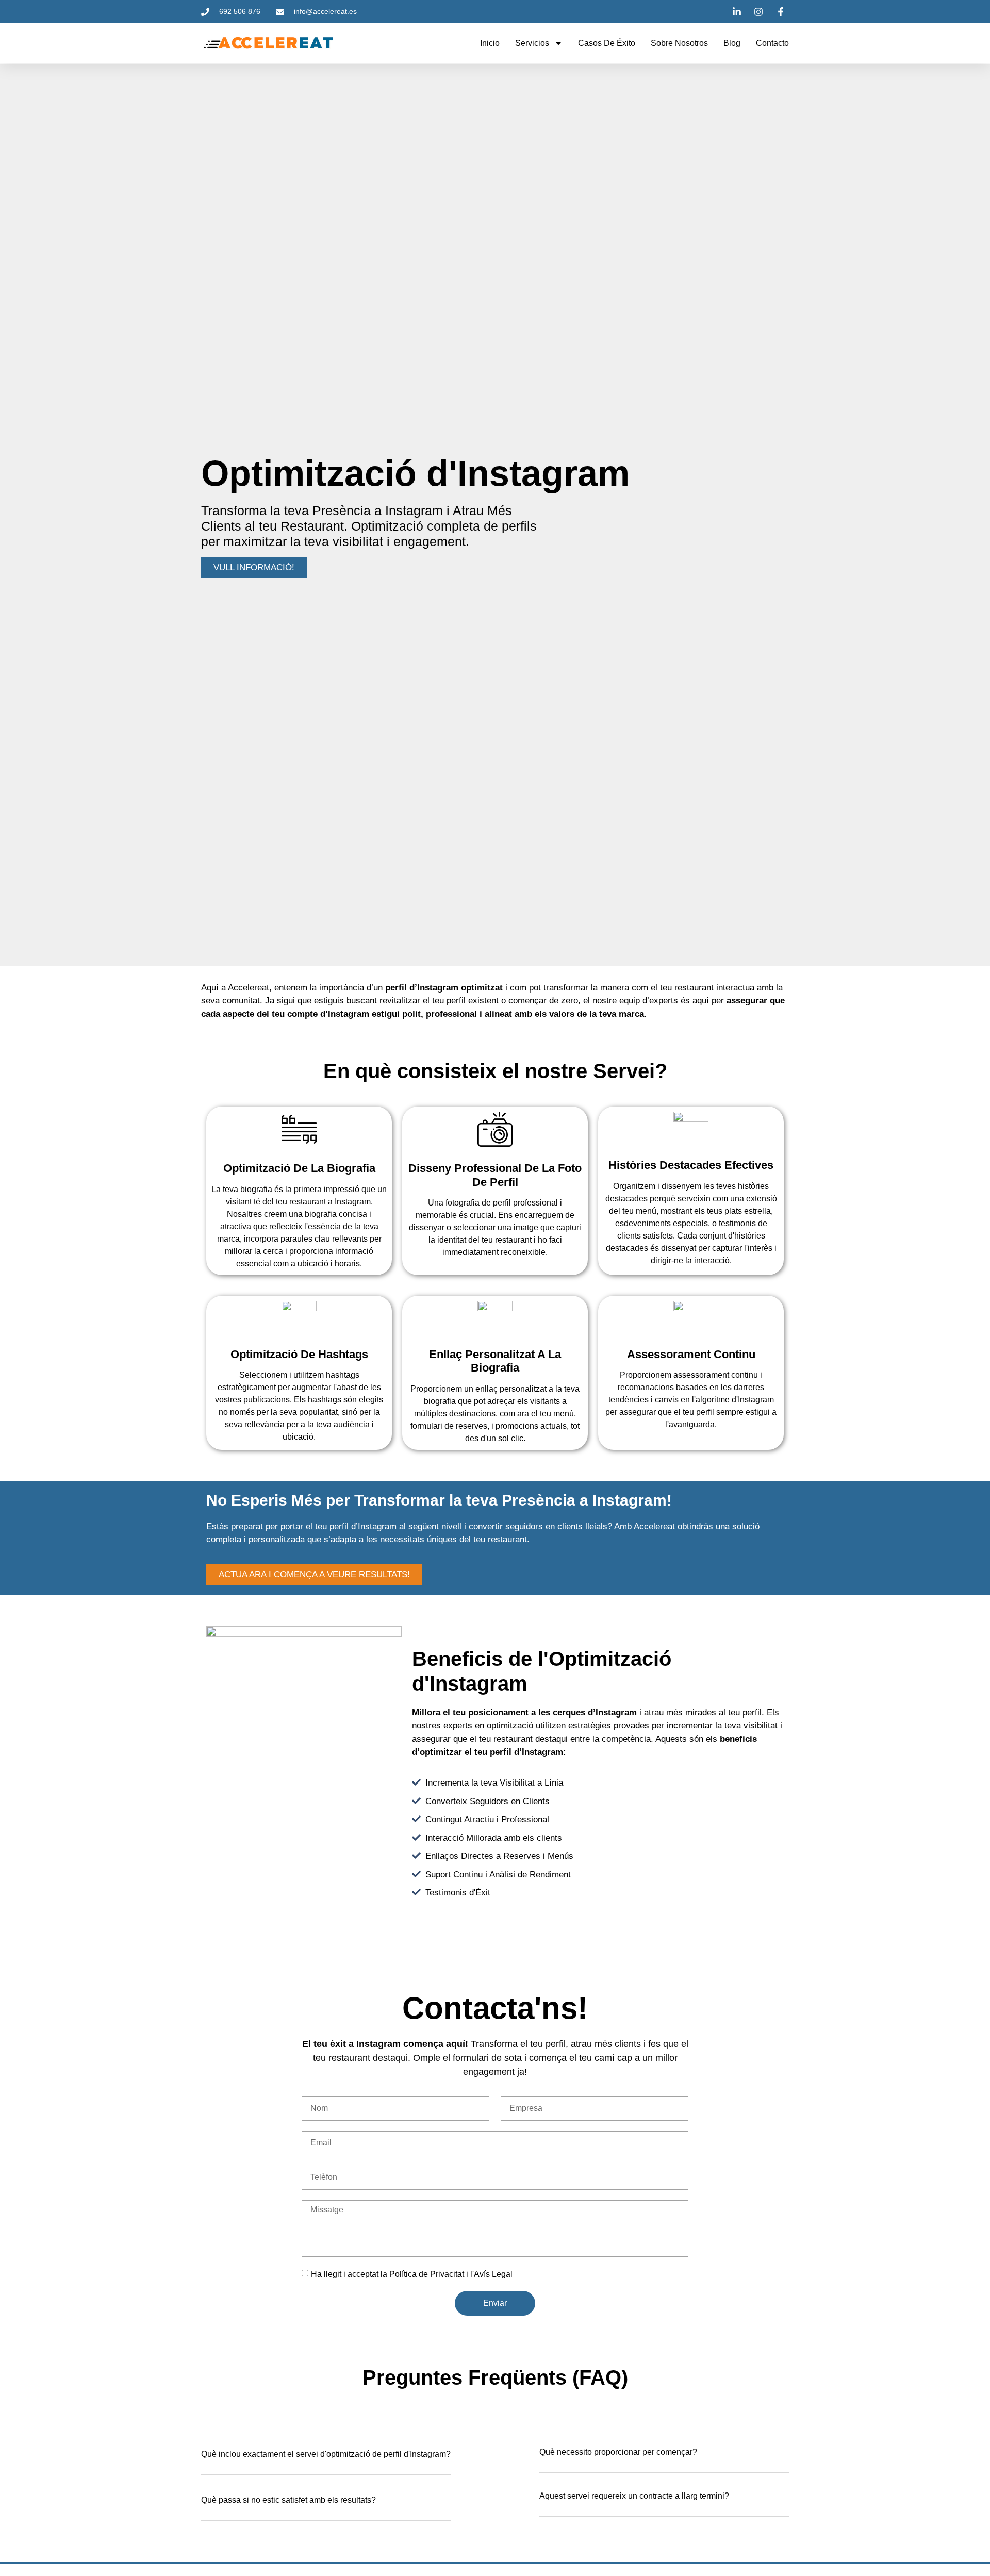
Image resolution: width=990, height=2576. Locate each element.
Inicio (490, 43)
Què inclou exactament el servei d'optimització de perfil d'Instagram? (326, 2454)
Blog (732, 43)
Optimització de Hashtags (299, 1354)
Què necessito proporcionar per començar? (618, 2452)
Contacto (772, 43)
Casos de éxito (607, 43)
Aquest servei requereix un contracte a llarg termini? (634, 2496)
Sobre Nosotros (679, 43)
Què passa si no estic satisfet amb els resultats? (288, 2500)
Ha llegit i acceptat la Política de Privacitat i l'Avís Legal (412, 2274)
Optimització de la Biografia (299, 1168)
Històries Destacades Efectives (691, 1165)
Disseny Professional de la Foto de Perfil (495, 1175)
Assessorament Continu (691, 1354)
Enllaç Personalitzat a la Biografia (495, 1361)
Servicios (532, 43)
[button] (326, 2460)
